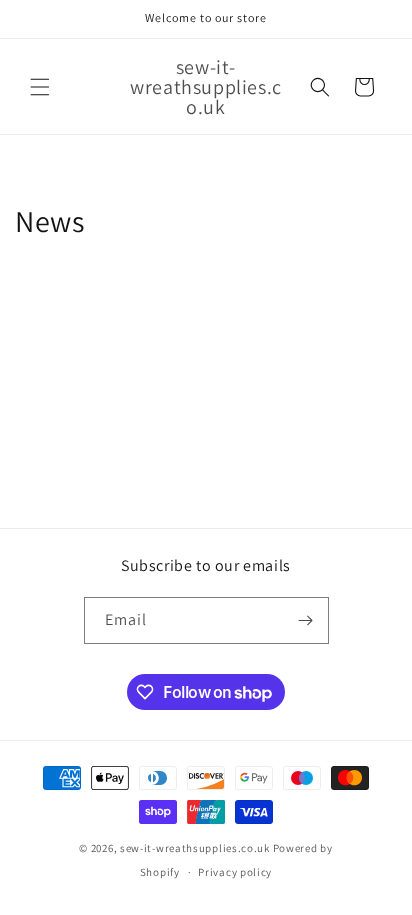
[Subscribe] (306, 620)
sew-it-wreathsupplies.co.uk (195, 848)
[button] (40, 87)
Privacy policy (235, 872)
